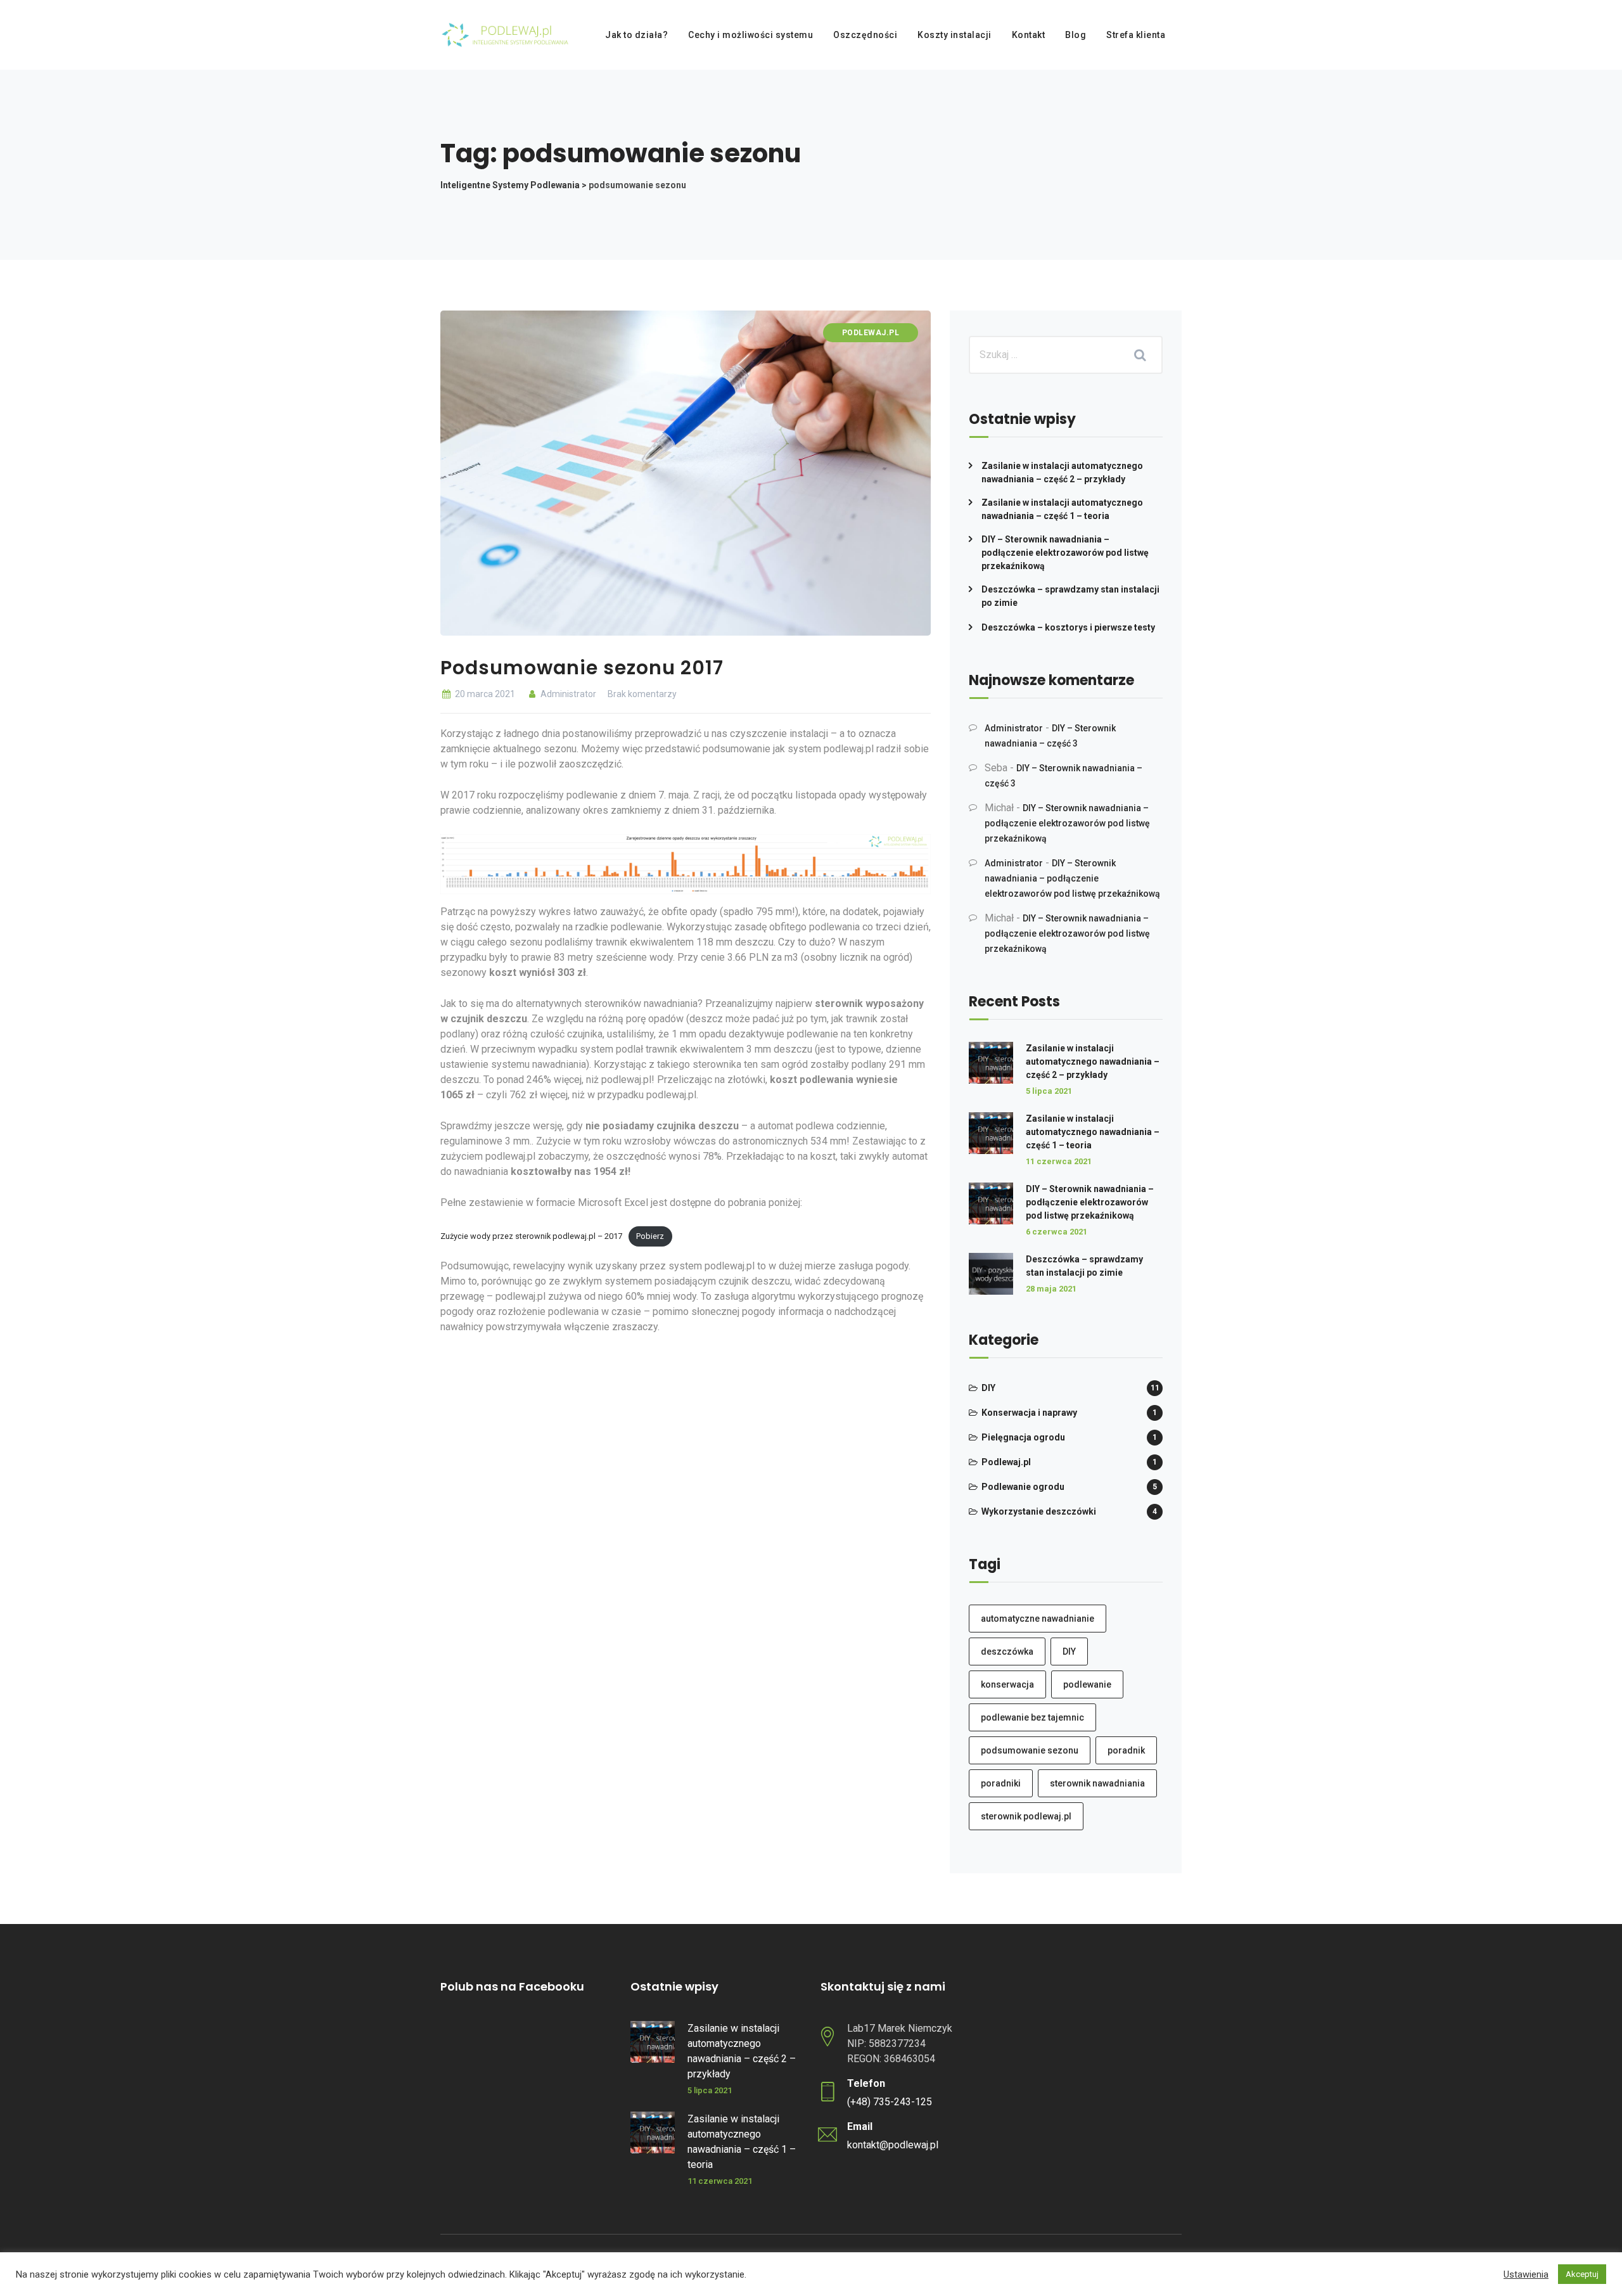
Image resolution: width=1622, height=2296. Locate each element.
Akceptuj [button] (1582, 2274)
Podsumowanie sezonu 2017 (582, 668)
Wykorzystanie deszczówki (1039, 1511)
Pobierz (650, 1236)
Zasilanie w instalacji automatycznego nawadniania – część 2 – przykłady (1062, 472)
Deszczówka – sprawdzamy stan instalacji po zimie (1070, 596)
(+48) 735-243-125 (890, 2102)
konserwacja (1007, 1684)
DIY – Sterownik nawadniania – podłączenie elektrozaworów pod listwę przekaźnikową (1065, 553)
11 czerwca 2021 (1059, 1161)
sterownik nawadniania (1097, 1783)
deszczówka (1007, 1651)
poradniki (1001, 1783)
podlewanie (1087, 1684)
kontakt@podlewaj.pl (893, 2145)
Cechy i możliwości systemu (750, 35)
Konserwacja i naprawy (1029, 1413)
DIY (988, 1388)
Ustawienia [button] (1526, 2274)
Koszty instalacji (955, 35)
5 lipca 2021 (1049, 1091)
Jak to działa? (636, 35)
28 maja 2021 (1051, 1289)
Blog (1076, 35)
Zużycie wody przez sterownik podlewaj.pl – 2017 (531, 1236)
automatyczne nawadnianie (1038, 1619)
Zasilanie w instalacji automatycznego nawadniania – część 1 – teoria (1062, 509)
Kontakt (1029, 35)
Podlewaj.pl (871, 333)
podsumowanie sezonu (1030, 1750)
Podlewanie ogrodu (1023, 1487)
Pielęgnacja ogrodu (1023, 1437)
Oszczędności (865, 35)
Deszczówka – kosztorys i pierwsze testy (1068, 627)
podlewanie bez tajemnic (1032, 1717)
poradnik (1126, 1750)
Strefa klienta (1136, 35)
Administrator (567, 694)
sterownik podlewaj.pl (1026, 1816)
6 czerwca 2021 (1057, 1232)
